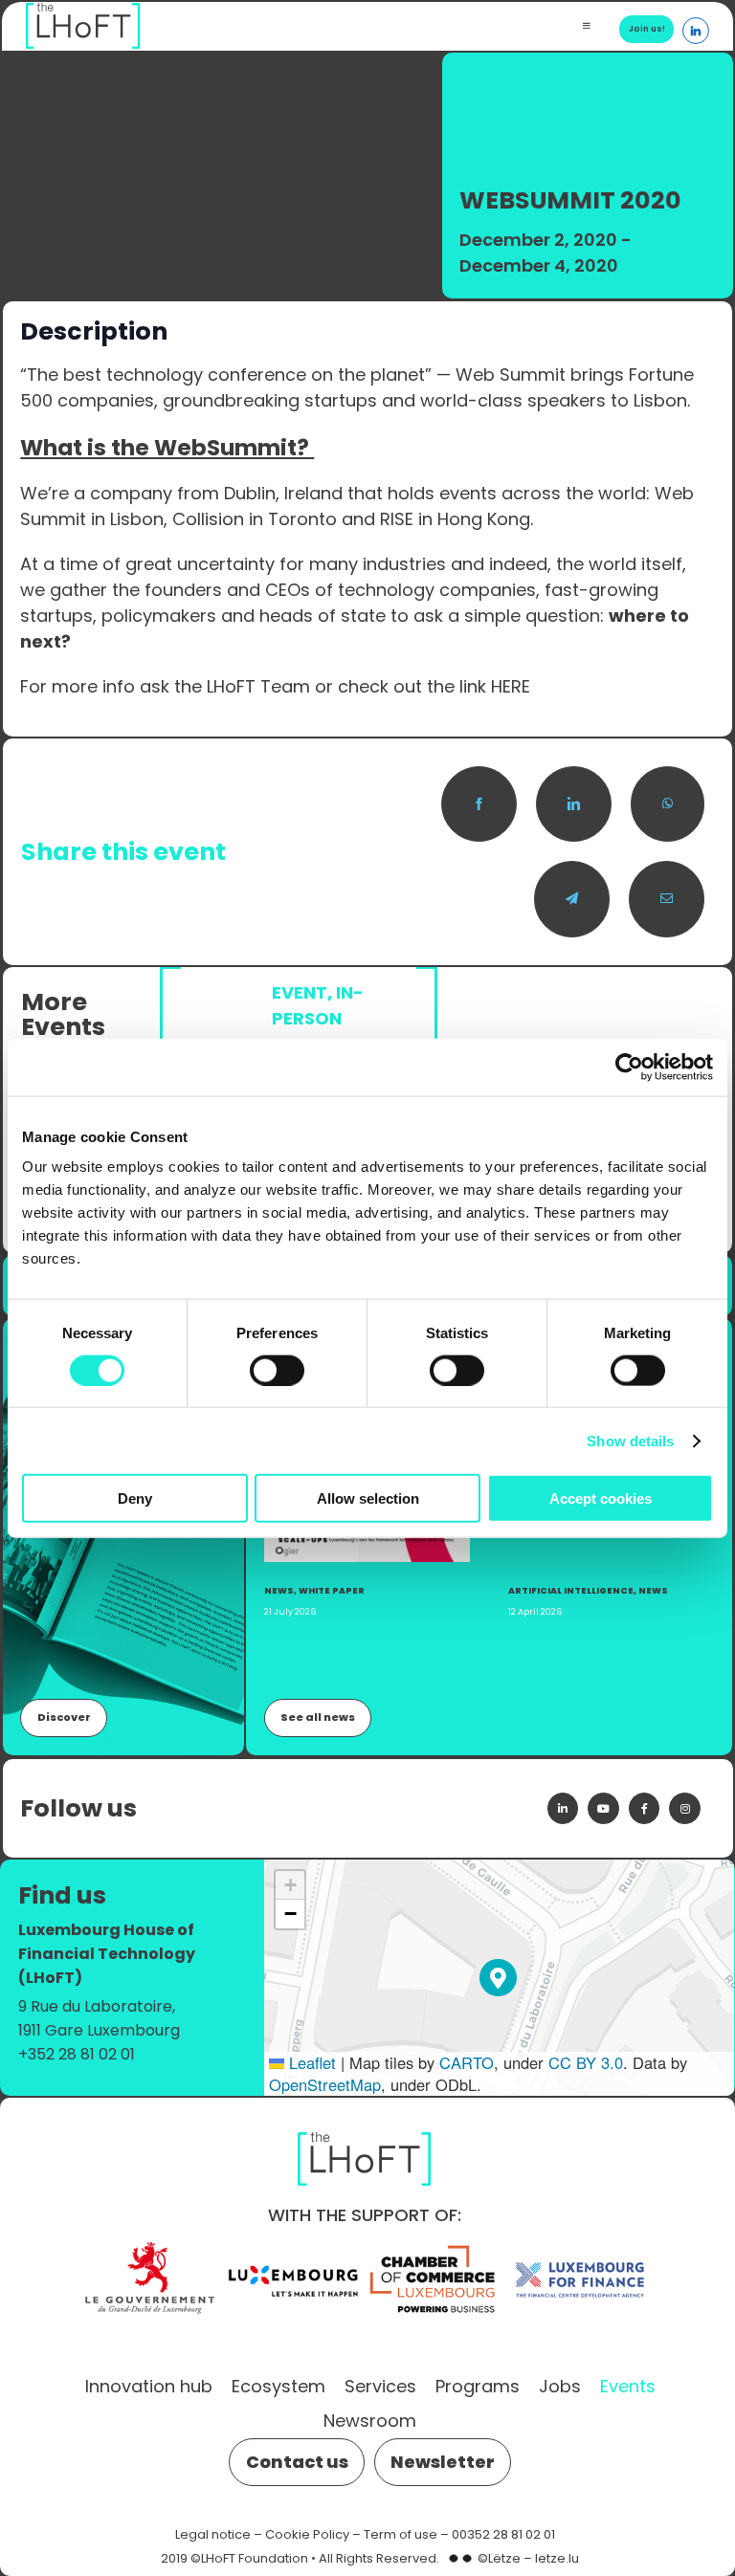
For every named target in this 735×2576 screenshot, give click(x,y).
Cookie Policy (307, 2534)
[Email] (667, 899)
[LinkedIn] (574, 804)
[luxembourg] (293, 2246)
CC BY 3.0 (586, 2062)
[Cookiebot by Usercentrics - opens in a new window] (629, 1067)
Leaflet (310, 2062)
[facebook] (644, 1808)
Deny (135, 1498)
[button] (498, 1978)
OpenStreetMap (325, 2084)
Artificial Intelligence (571, 1590)
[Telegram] (572, 899)
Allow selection (368, 1498)
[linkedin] (563, 1808)
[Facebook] (479, 804)
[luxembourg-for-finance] (580, 2246)
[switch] (277, 1370)
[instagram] (684, 1808)
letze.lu (557, 2558)
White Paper (332, 1590)
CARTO (467, 2062)
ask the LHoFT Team (225, 686)
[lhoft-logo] (365, 2128)
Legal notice (213, 2534)
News (279, 1590)
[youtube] (603, 1808)
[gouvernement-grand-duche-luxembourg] (149, 2246)
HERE (511, 686)
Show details (630, 1440)
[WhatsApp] (668, 804)
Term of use (401, 2534)
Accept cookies (601, 1498)
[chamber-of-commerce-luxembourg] (436, 2246)
